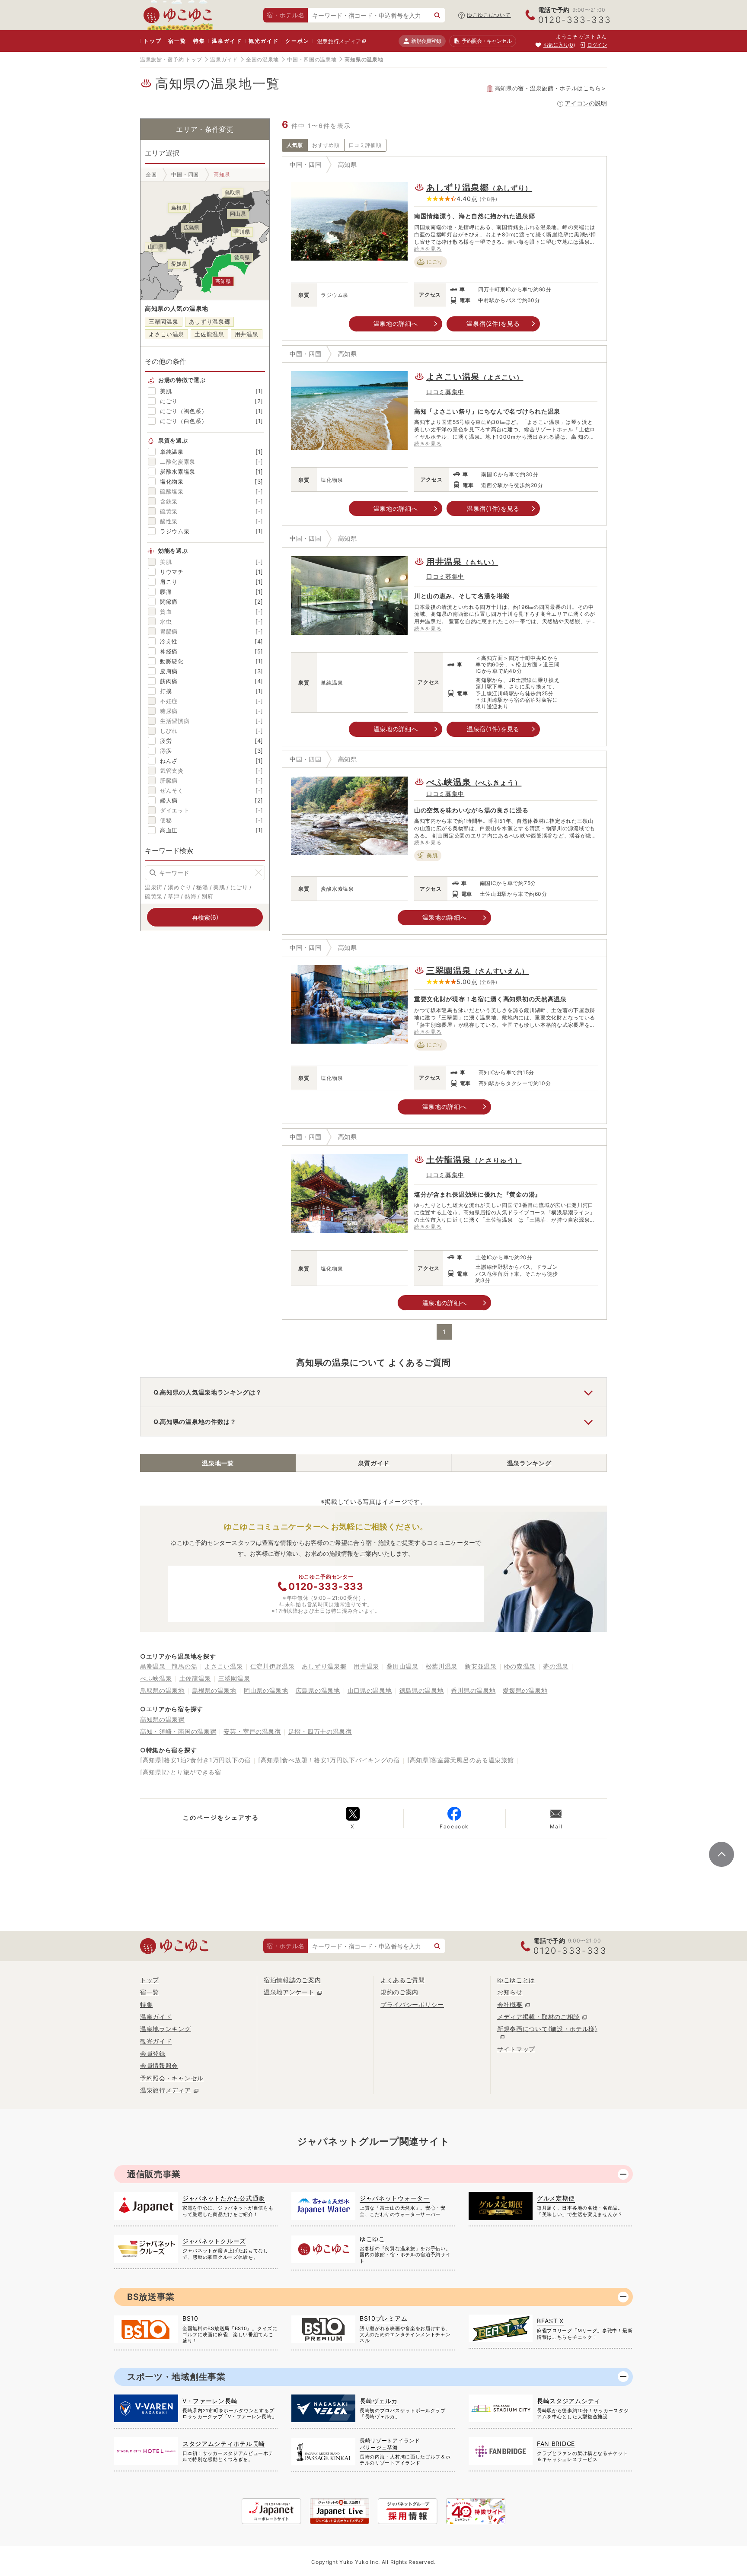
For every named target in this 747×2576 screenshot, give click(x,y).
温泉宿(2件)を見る (493, 323)
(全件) (489, 199)
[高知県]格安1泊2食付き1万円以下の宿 (195, 1760)
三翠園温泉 (164, 322)
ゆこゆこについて (489, 15)
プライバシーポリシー (412, 2004)
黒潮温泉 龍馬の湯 (169, 1666)
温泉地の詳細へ (396, 323)
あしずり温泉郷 (210, 322)
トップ (152, 41)
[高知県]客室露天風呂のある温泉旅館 (461, 1760)
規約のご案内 (399, 1992)
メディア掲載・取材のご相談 (538, 2017)
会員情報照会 (159, 2065)
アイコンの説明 (586, 103)
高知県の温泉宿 (162, 1719)
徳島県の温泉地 (422, 1690)
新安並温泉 (481, 1666)
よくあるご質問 (403, 1980)
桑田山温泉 (402, 1666)
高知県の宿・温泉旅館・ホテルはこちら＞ (551, 88)
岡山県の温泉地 (266, 1690)
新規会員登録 (426, 41)
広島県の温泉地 (318, 1690)
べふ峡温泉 (474, 782)
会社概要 (510, 2004)
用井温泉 (247, 334)
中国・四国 (306, 164)
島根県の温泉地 (214, 1690)
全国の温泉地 (262, 59)
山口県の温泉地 (370, 1690)
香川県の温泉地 (473, 1690)
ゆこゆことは (516, 1980)
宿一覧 (177, 41)
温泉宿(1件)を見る (493, 508)
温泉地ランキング (166, 2029)
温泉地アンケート (289, 1992)
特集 (199, 41)
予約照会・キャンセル (172, 2078)
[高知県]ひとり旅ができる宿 (181, 1772)
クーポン (297, 41)
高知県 (348, 164)
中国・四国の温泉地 (312, 59)
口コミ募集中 (445, 392)
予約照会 (487, 41)
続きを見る (428, 249)
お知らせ (510, 1992)
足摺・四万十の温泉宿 (320, 1731)
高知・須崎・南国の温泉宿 (178, 1731)
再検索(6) (205, 917)
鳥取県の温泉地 (162, 1690)
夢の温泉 (556, 1666)
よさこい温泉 (166, 334)
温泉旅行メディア (339, 41)
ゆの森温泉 (520, 1666)
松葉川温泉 (442, 1666)
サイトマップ (516, 2049)
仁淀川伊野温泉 (273, 1666)
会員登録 (153, 2053)
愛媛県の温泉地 (525, 1690)
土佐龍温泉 (209, 334)
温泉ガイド (227, 41)
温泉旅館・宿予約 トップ (171, 59)
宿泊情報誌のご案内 (292, 1980)
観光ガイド (263, 41)
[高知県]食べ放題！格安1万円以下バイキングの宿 (329, 1760)
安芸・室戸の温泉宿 (252, 1731)
